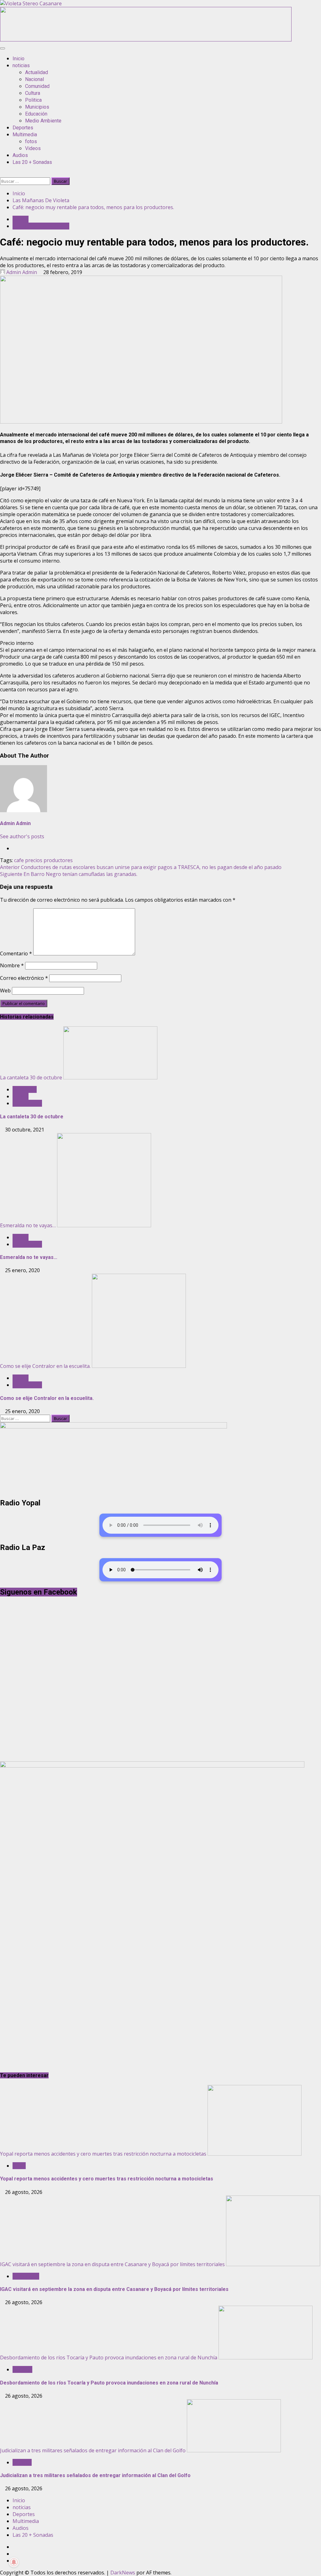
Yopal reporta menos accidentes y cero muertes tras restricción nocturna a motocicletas (103, 2154)
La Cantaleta (27, 1103)
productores (58, 860)
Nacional (34, 79)
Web (5, 991)
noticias (21, 65)
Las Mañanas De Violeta (41, 226)
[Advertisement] (146, 40)
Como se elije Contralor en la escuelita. (45, 1366)
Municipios (37, 107)
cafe (19, 860)
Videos (33, 148)
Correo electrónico (24, 978)
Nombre (12, 965)
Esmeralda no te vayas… (28, 1225)
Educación (36, 114)
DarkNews (123, 2573)
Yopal (19, 2166)
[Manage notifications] (14, 2562)
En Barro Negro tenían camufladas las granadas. (69, 874)
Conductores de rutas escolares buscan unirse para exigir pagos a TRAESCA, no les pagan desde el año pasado (141, 867)
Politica (33, 100)
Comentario (16, 953)
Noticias (22, 2462)
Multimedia (25, 135)
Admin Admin (22, 272)
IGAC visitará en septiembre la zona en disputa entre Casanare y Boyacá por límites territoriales (112, 2264)
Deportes (23, 128)
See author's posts (22, 836)
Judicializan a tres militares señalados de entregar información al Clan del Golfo (93, 2450)
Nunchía (22, 2369)
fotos (31, 141)
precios (34, 860)
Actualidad (37, 72)
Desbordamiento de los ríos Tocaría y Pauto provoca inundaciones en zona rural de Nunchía (109, 2357)
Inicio (18, 59)
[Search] (2, 174)
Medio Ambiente (43, 121)
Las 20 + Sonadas (32, 162)
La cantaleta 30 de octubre (31, 1077)
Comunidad (37, 86)
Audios (20, 155)
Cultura (33, 93)
